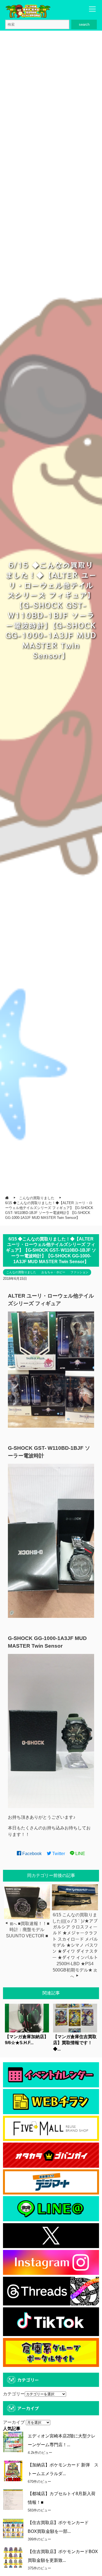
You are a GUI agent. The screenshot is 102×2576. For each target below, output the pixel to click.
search (84, 24)
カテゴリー (14, 2394)
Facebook (31, 1854)
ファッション (79, 1272)
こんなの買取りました (21, 1272)
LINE (80, 1854)
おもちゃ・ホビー (53, 1272)
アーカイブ (14, 2422)
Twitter (58, 1854)
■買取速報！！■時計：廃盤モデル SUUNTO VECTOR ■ (28, 1930)
